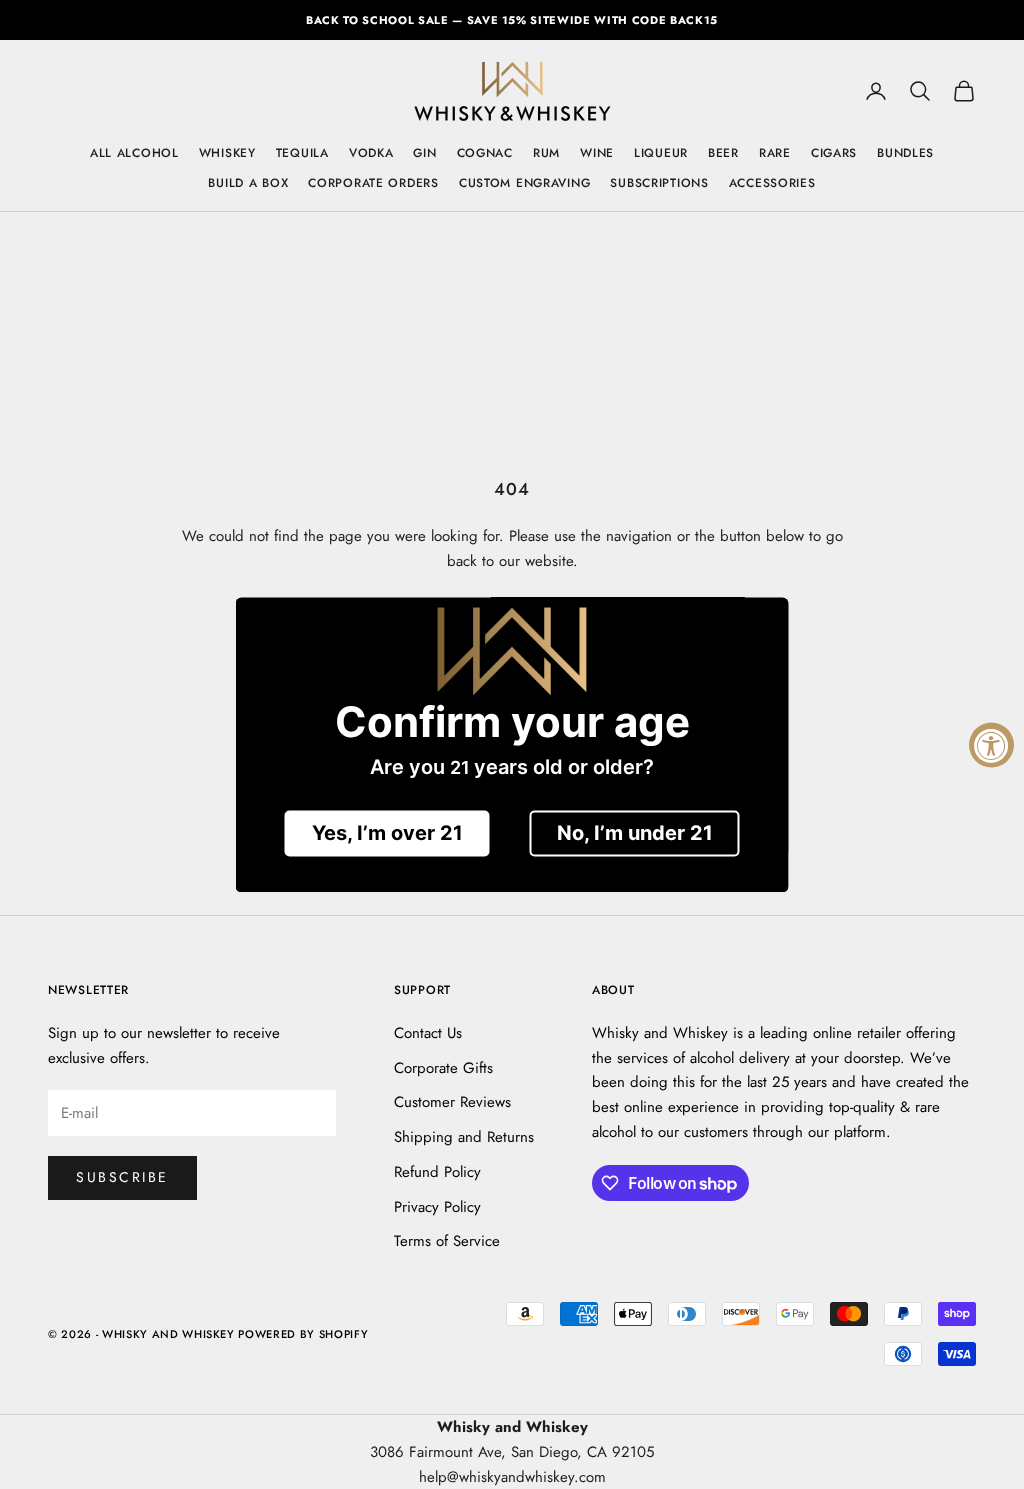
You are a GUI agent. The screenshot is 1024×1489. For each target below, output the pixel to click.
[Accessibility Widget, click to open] (991, 744)
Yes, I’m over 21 (387, 833)
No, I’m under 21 (635, 833)
